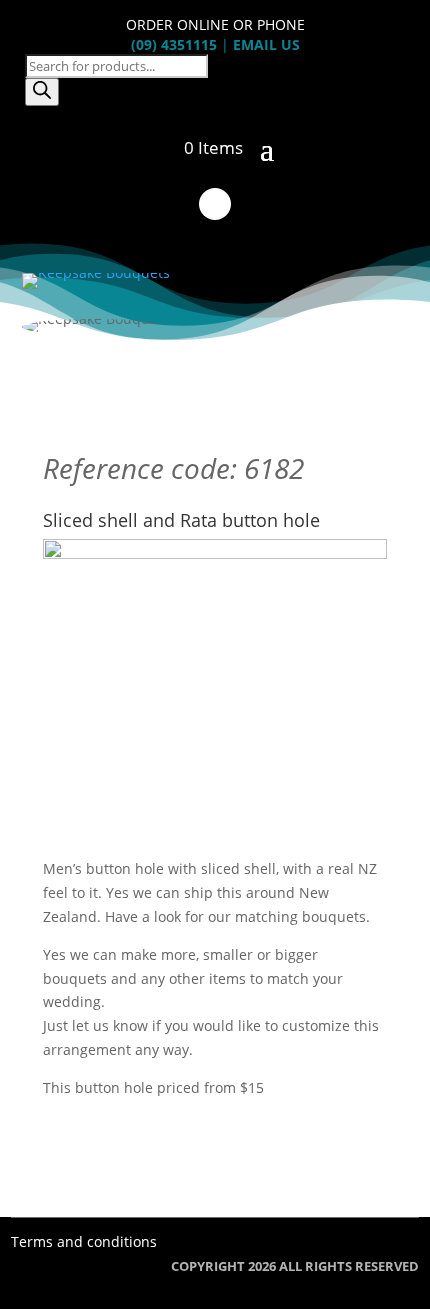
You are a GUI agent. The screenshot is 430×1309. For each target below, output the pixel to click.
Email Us (266, 44)
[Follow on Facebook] (215, 204)
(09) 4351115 (174, 44)
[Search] (42, 92)
